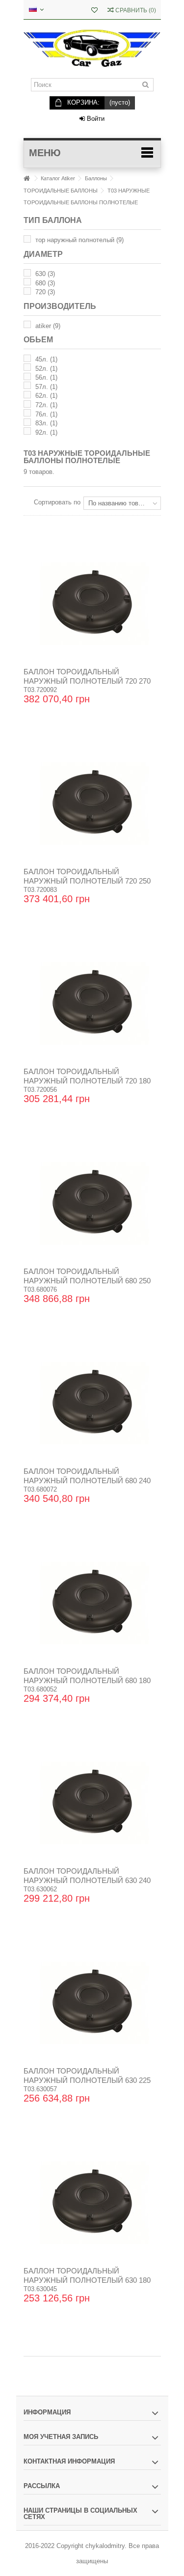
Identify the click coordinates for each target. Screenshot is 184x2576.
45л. (46, 359)
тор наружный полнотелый (79, 240)
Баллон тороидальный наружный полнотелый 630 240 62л (87, 1880)
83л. (46, 423)
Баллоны (96, 178)
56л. (46, 377)
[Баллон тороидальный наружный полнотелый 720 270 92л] (92, 604)
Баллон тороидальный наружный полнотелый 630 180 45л (87, 2280)
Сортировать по (57, 502)
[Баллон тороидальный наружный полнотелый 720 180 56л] (92, 1003)
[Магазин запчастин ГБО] (92, 49)
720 (45, 292)
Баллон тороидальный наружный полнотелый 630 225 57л (87, 2080)
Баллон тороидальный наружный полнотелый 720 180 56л (87, 1081)
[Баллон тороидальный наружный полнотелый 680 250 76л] (92, 1203)
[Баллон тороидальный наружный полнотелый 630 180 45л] (92, 2203)
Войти (95, 119)
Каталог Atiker (58, 178)
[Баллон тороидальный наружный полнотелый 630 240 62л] (92, 1803)
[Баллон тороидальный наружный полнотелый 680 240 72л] (92, 1403)
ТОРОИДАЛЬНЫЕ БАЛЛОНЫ (61, 191)
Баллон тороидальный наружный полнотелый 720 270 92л (87, 681)
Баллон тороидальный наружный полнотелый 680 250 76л (87, 1281)
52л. (46, 369)
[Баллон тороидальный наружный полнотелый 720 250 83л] (92, 803)
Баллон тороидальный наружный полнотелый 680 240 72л (87, 1481)
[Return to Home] (26, 179)
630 (45, 274)
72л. (46, 405)
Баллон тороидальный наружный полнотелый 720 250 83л (87, 881)
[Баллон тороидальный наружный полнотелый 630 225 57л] (92, 2003)
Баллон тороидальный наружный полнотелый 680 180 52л (87, 1680)
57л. (46, 387)
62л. (46, 396)
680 (45, 283)
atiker (48, 326)
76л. (46, 414)
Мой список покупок (94, 11)
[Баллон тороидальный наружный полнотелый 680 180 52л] (92, 1603)
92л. (46, 432)
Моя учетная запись (61, 2437)
